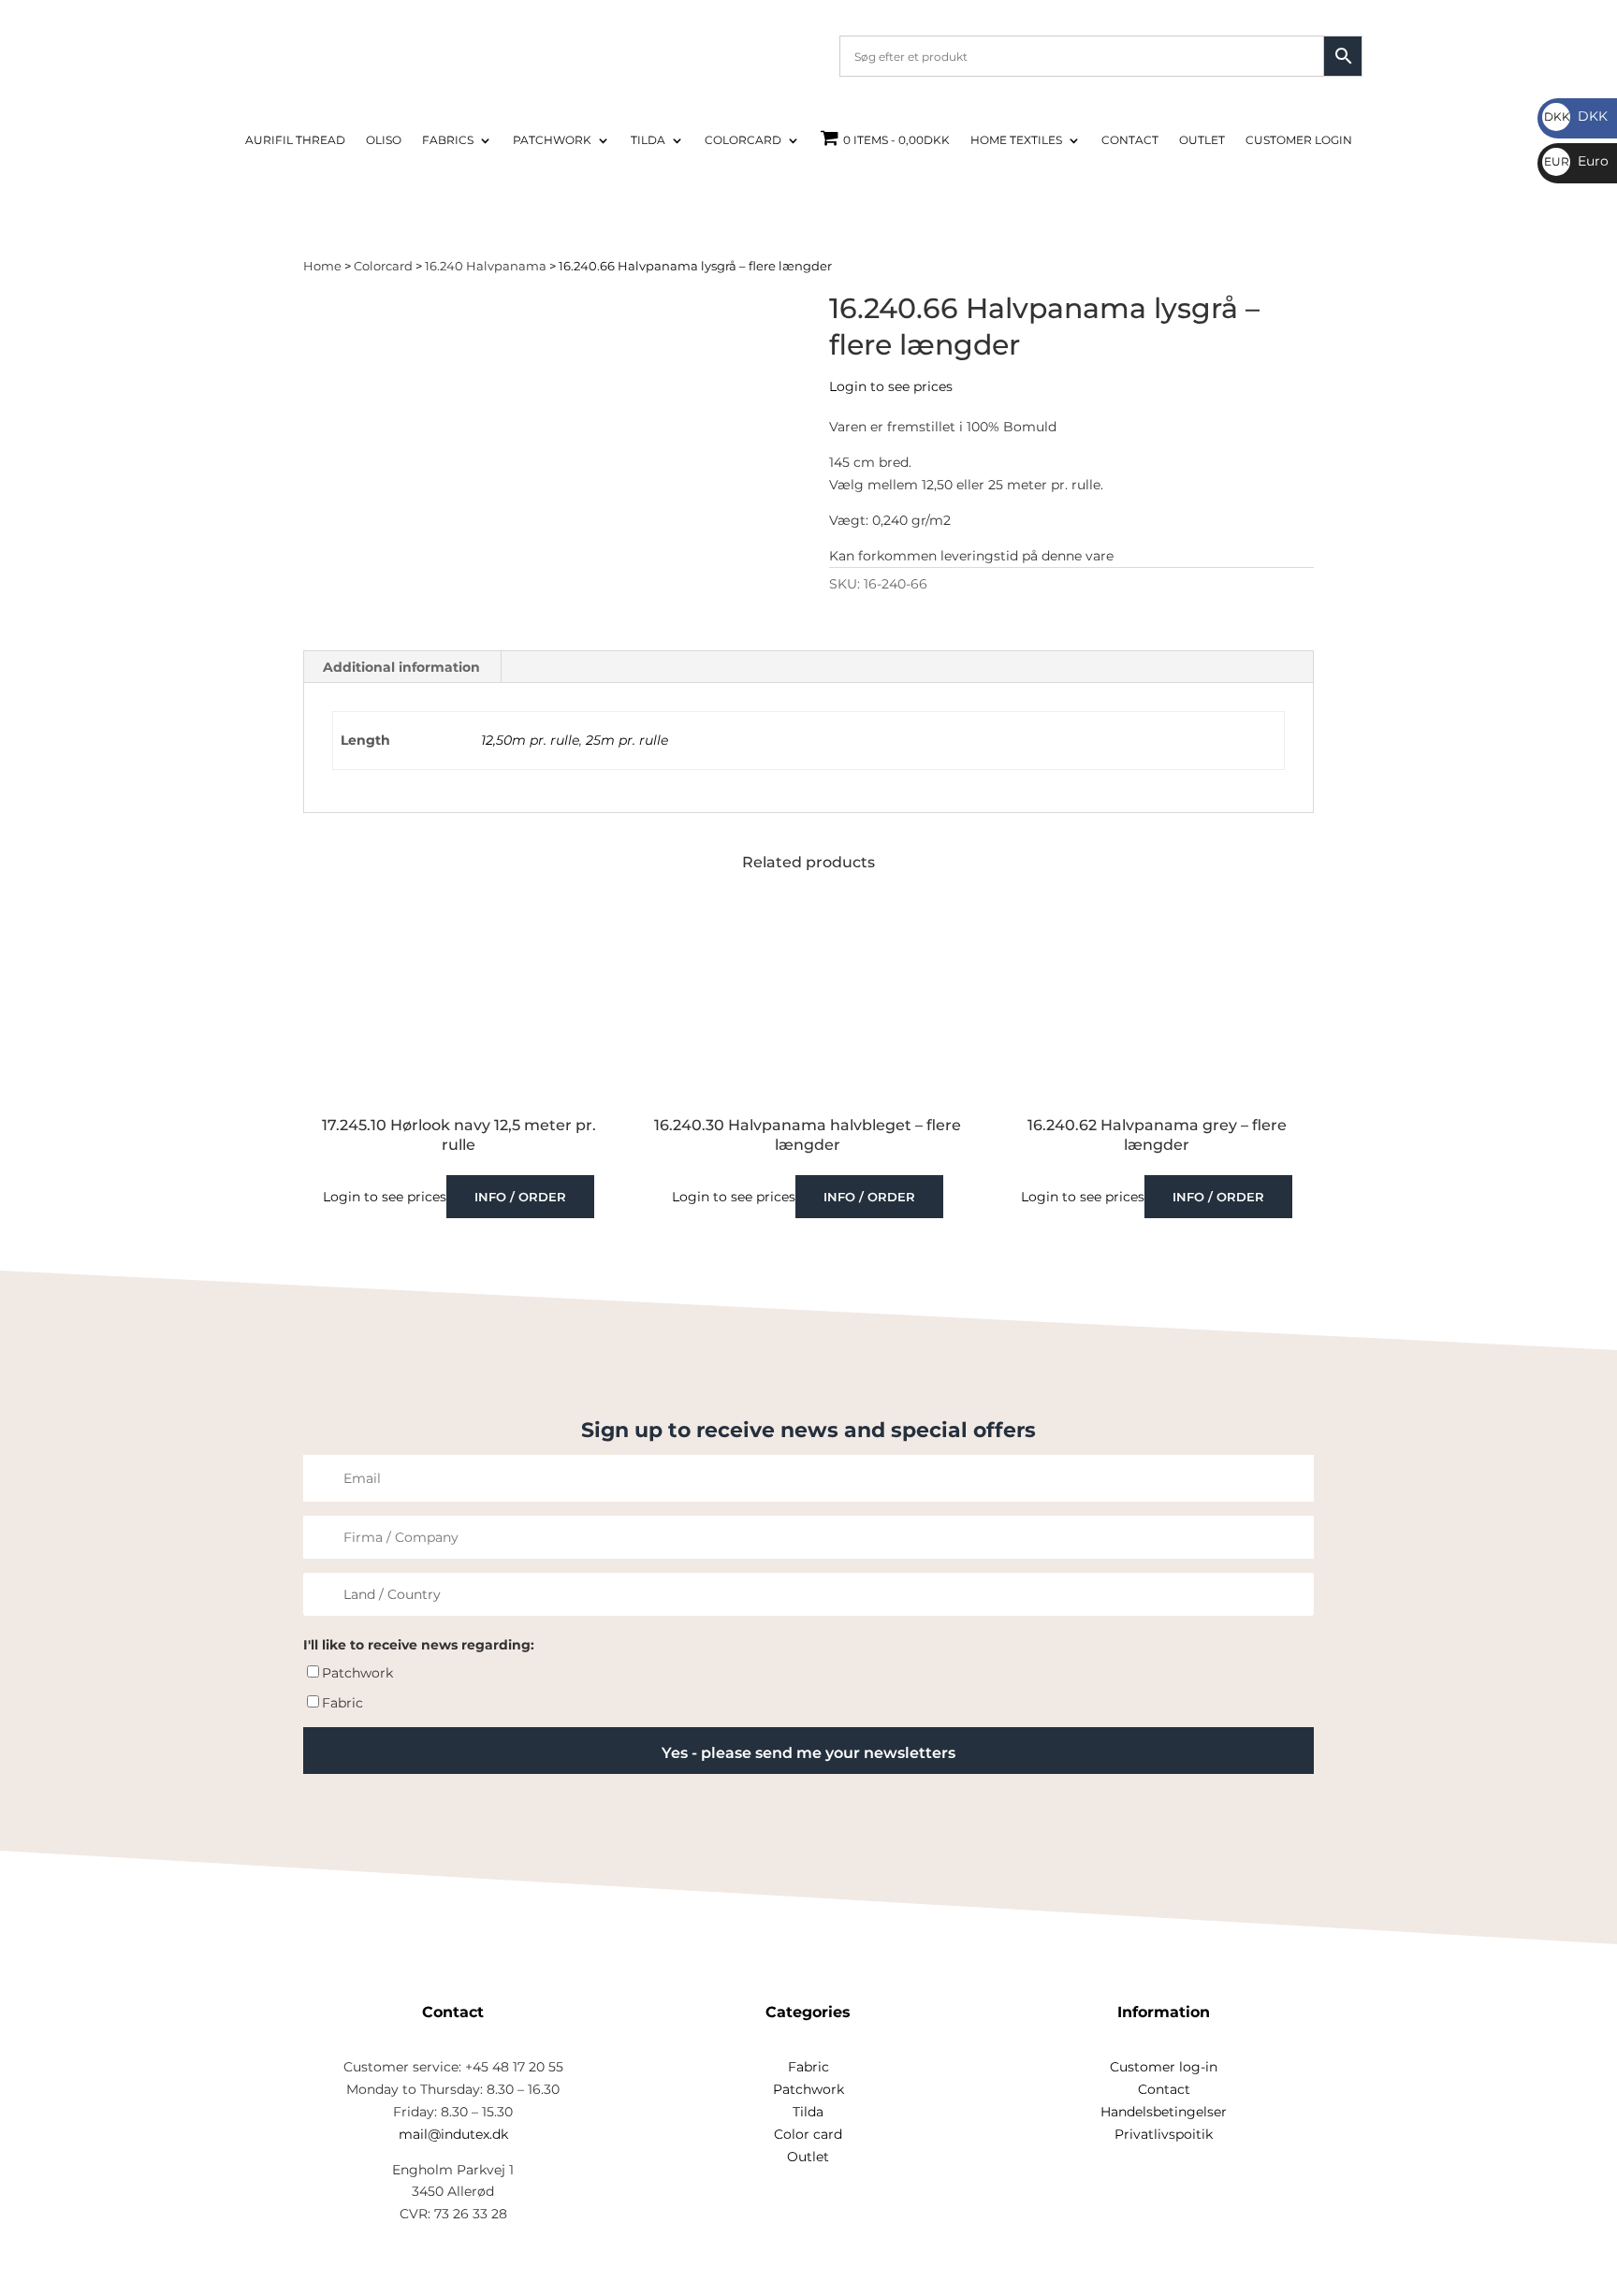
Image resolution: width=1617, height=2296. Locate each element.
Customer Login (1299, 140)
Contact (1130, 140)
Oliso (384, 140)
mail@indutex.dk (453, 2134)
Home (322, 266)
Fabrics (448, 140)
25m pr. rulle (627, 740)
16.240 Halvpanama (486, 266)
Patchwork (552, 140)
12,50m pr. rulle (530, 740)
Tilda (648, 140)
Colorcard (743, 140)
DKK (1576, 116)
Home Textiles (1016, 140)
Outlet (1202, 140)
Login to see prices (891, 386)
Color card (808, 2134)
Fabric (342, 1703)
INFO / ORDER (520, 1197)
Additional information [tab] (401, 667)
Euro (1576, 161)
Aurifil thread (295, 140)
